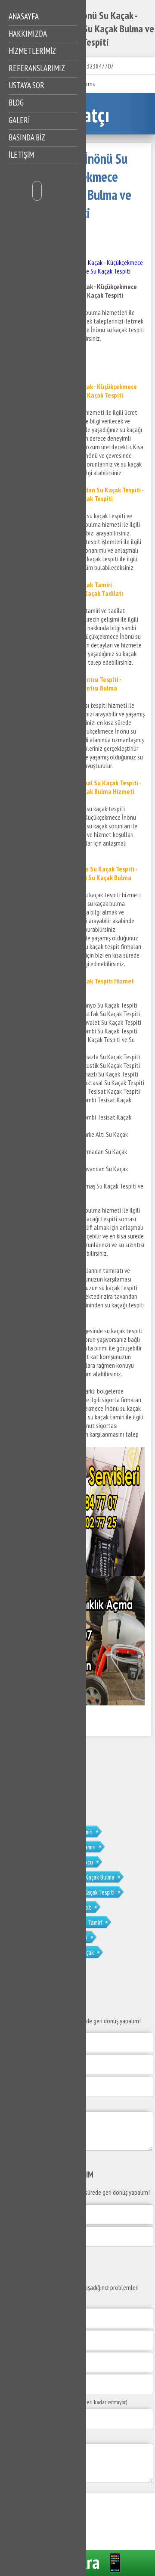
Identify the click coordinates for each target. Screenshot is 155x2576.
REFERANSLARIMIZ (37, 68)
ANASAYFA (24, 16)
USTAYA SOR (26, 85)
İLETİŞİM (21, 155)
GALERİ (19, 120)
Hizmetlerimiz (32, 51)
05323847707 (97, 66)
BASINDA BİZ (27, 137)
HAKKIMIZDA (28, 34)
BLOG (16, 103)
